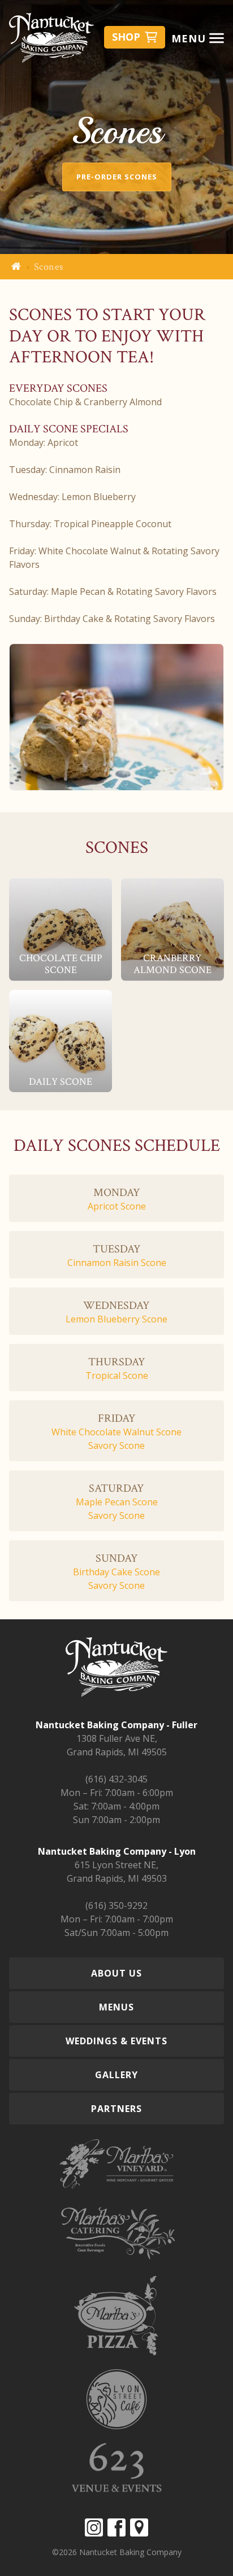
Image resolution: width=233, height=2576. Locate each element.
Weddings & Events (116, 2041)
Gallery (116, 2075)
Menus (116, 2007)
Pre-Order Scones (117, 177)
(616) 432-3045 (116, 1779)
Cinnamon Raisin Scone (117, 1263)
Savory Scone (116, 1445)
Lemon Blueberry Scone (116, 1319)
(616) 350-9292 (116, 1905)
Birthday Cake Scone (116, 1572)
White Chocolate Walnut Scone (116, 1432)
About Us (116, 1973)
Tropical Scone (117, 1375)
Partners (116, 2109)
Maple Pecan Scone (117, 1502)
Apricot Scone (117, 1206)
